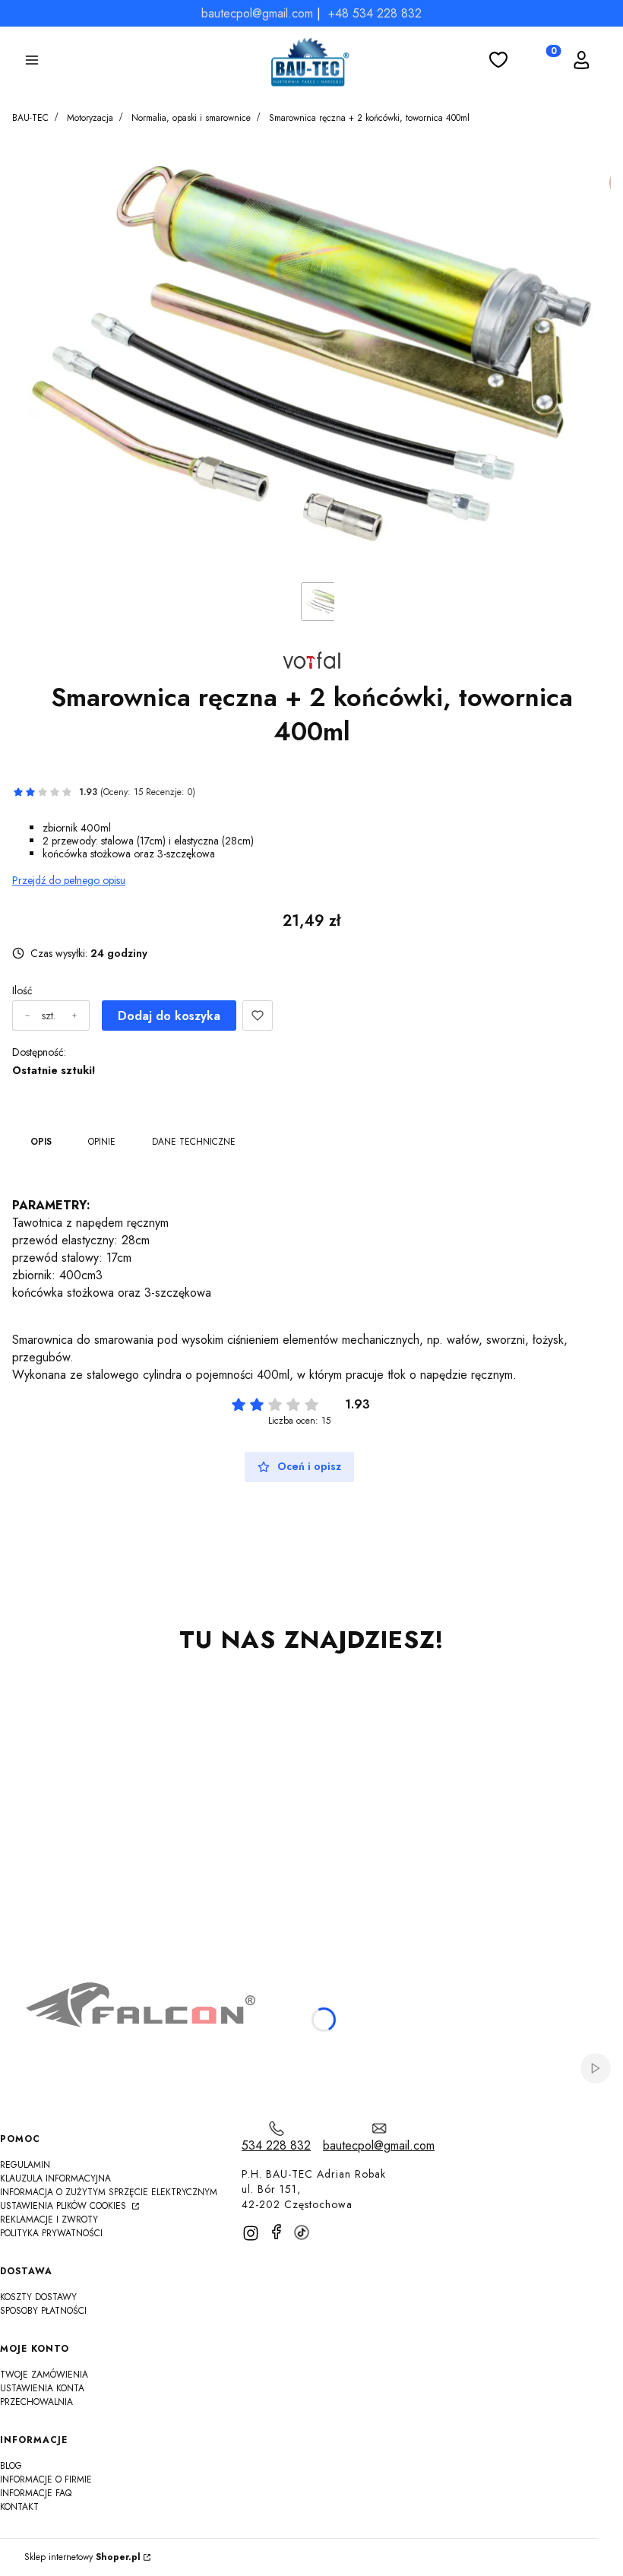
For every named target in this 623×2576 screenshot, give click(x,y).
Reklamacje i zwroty (49, 2220)
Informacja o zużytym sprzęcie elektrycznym (109, 2192)
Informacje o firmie (46, 2479)
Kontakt (19, 2507)
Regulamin (25, 2165)
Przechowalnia (36, 2402)
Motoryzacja (90, 118)
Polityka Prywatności (51, 2233)
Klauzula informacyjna (55, 2178)
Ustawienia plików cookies (65, 2206)
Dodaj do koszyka (169, 1016)
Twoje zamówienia (44, 2375)
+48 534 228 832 (375, 13)
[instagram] (251, 2233)
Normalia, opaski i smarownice (191, 118)
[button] (32, 62)
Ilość (22, 991)
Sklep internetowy (82, 2557)
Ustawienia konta (42, 2388)
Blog (11, 2466)
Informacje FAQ (36, 2493)
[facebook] (277, 2232)
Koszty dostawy (38, 2297)
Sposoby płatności (43, 2311)
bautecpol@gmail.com (257, 13)
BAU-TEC (30, 118)
